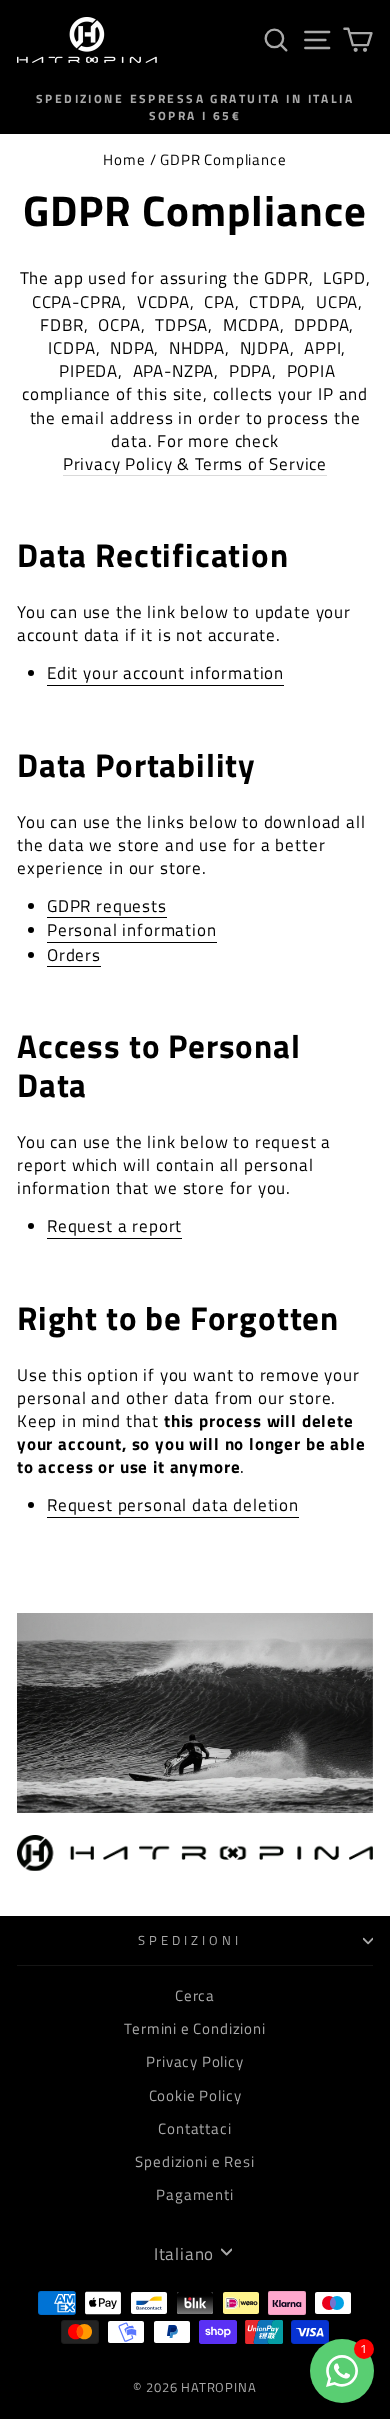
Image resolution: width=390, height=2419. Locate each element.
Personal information (132, 930)
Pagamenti (194, 2194)
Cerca (195, 1995)
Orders (74, 955)
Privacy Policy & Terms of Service (195, 464)
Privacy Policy (195, 2061)
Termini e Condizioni (195, 2028)
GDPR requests (107, 906)
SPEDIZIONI (190, 1940)
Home (124, 159)
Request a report (114, 1226)
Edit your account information (165, 673)
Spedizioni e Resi (194, 2161)
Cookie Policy (195, 2095)
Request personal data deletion (173, 1505)
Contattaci (194, 2128)
